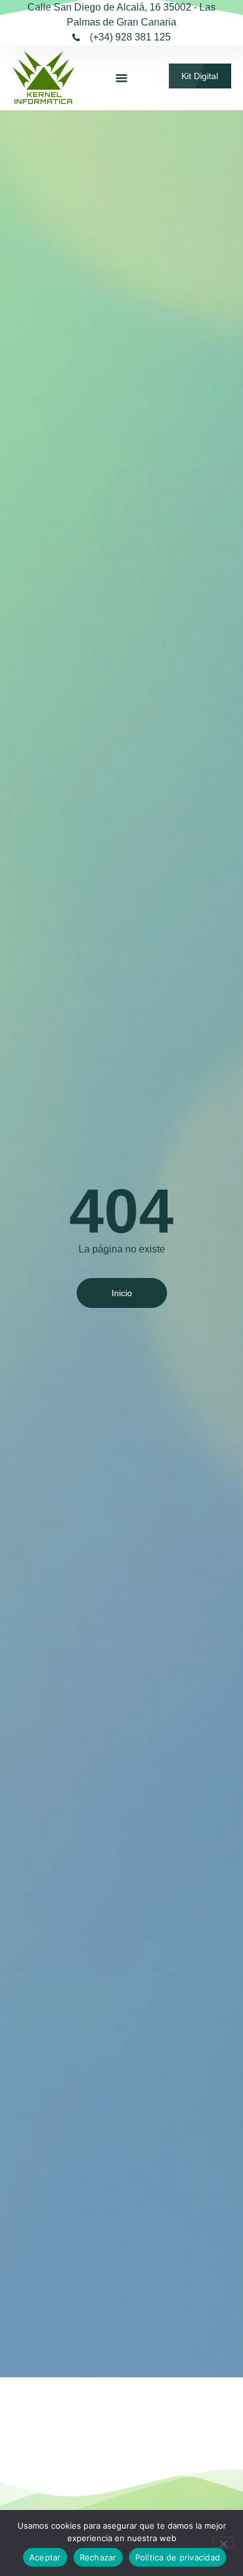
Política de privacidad (178, 2557)
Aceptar (45, 2557)
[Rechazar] (223, 2542)
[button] (121, 78)
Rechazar (98, 2557)
